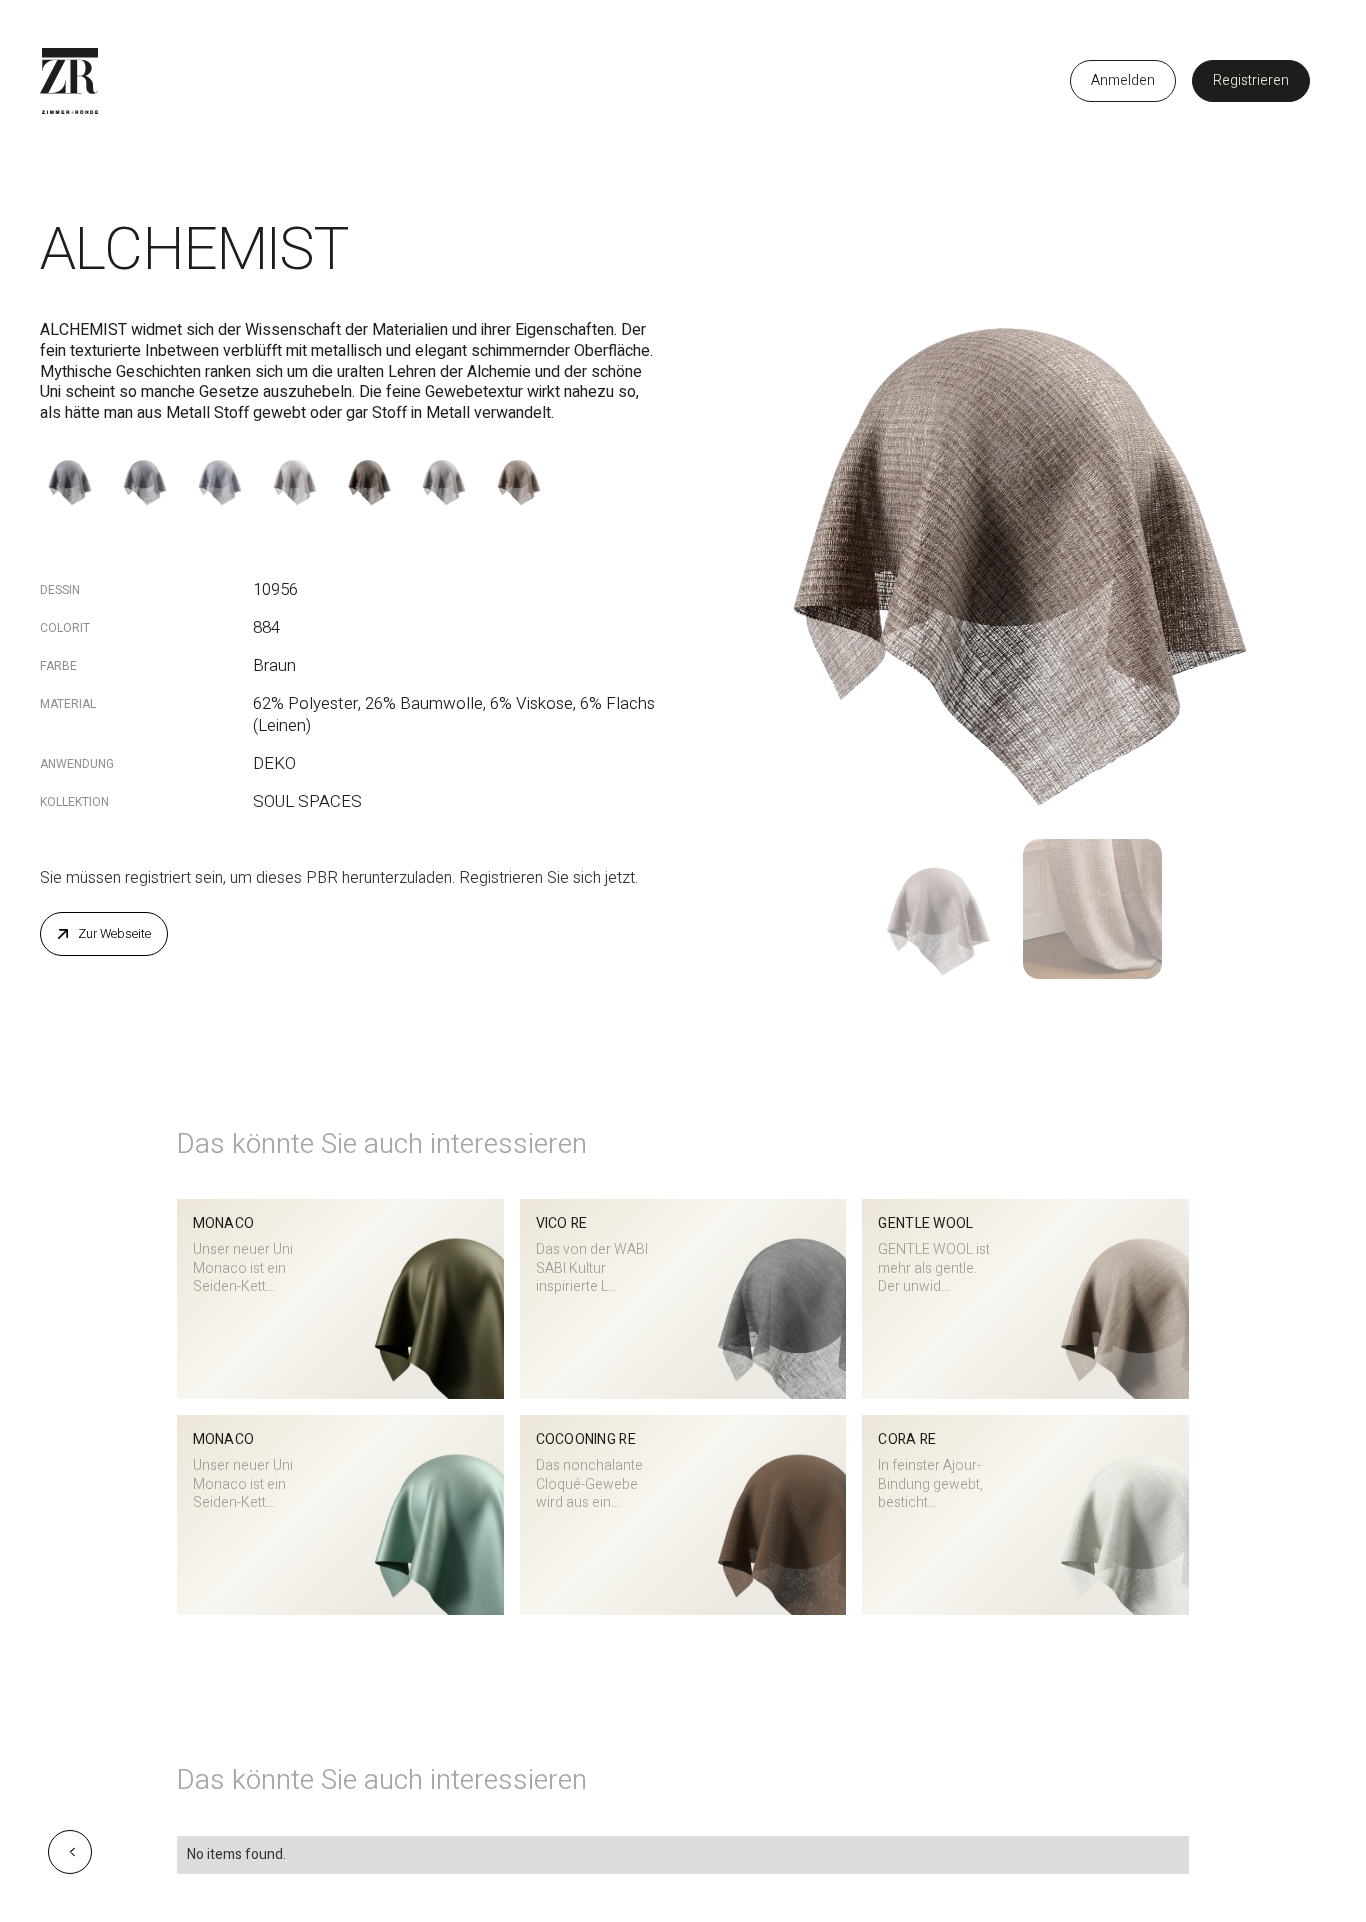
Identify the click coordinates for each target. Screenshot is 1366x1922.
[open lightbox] (1014, 511)
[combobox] (1029, 81)
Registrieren (1251, 80)
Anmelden (1123, 80)
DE (1029, 81)
